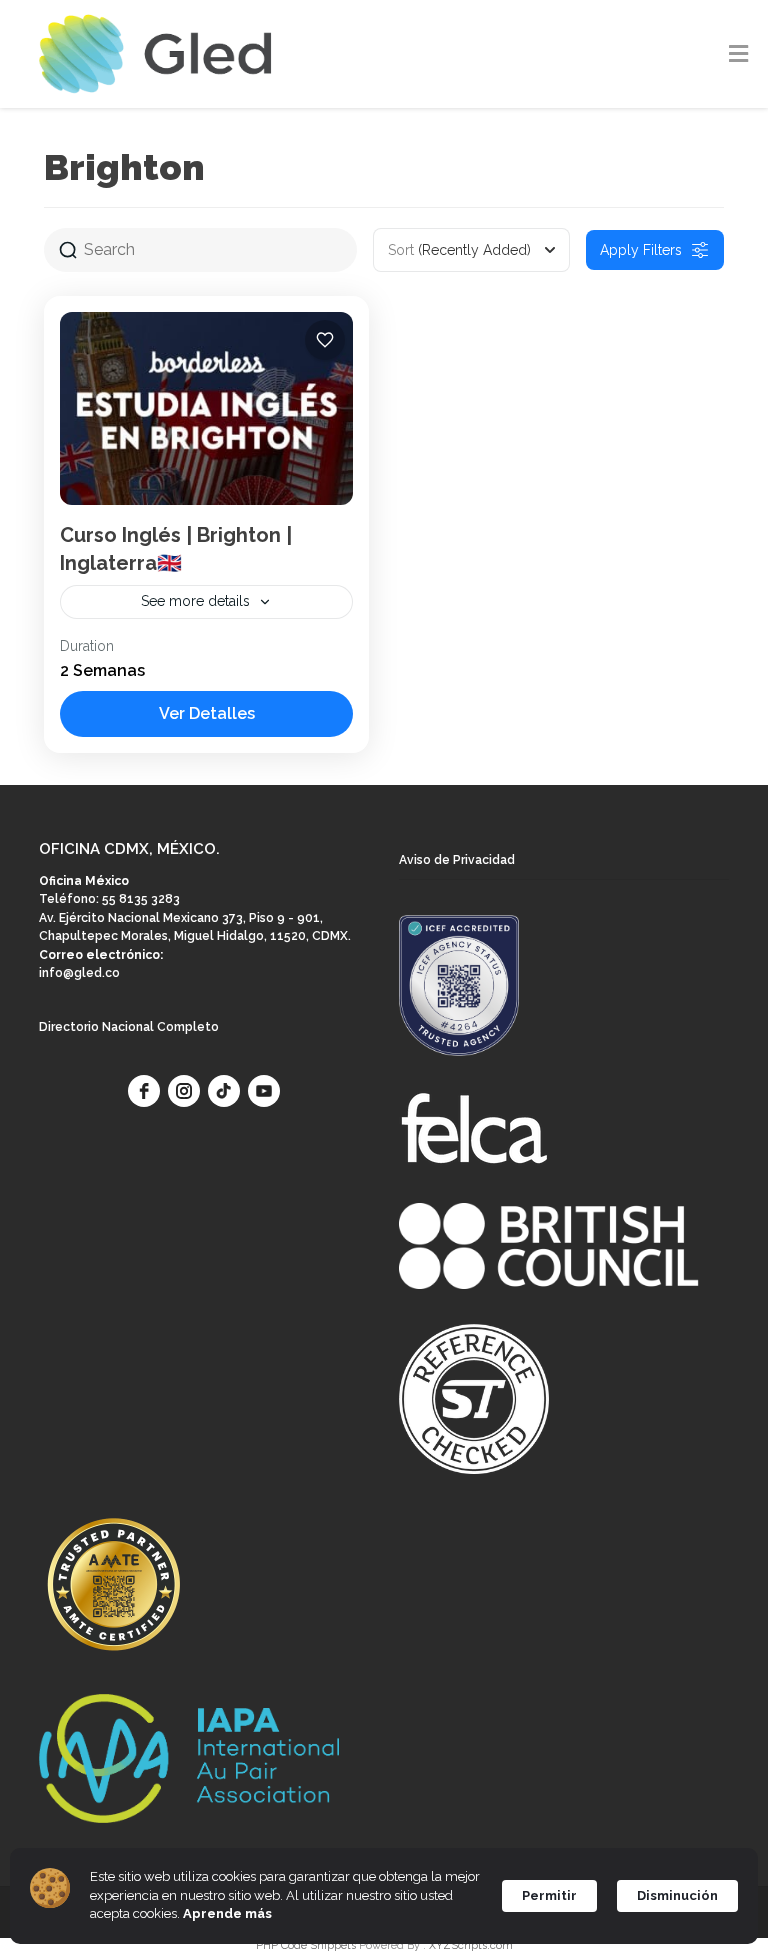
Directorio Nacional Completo (129, 1027)
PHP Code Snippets (306, 1945)
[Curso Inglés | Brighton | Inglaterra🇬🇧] (206, 408)
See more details (195, 601)
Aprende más (227, 1913)
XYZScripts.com (471, 1945)
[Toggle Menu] (738, 55)
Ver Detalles (207, 713)
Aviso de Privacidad (457, 860)
